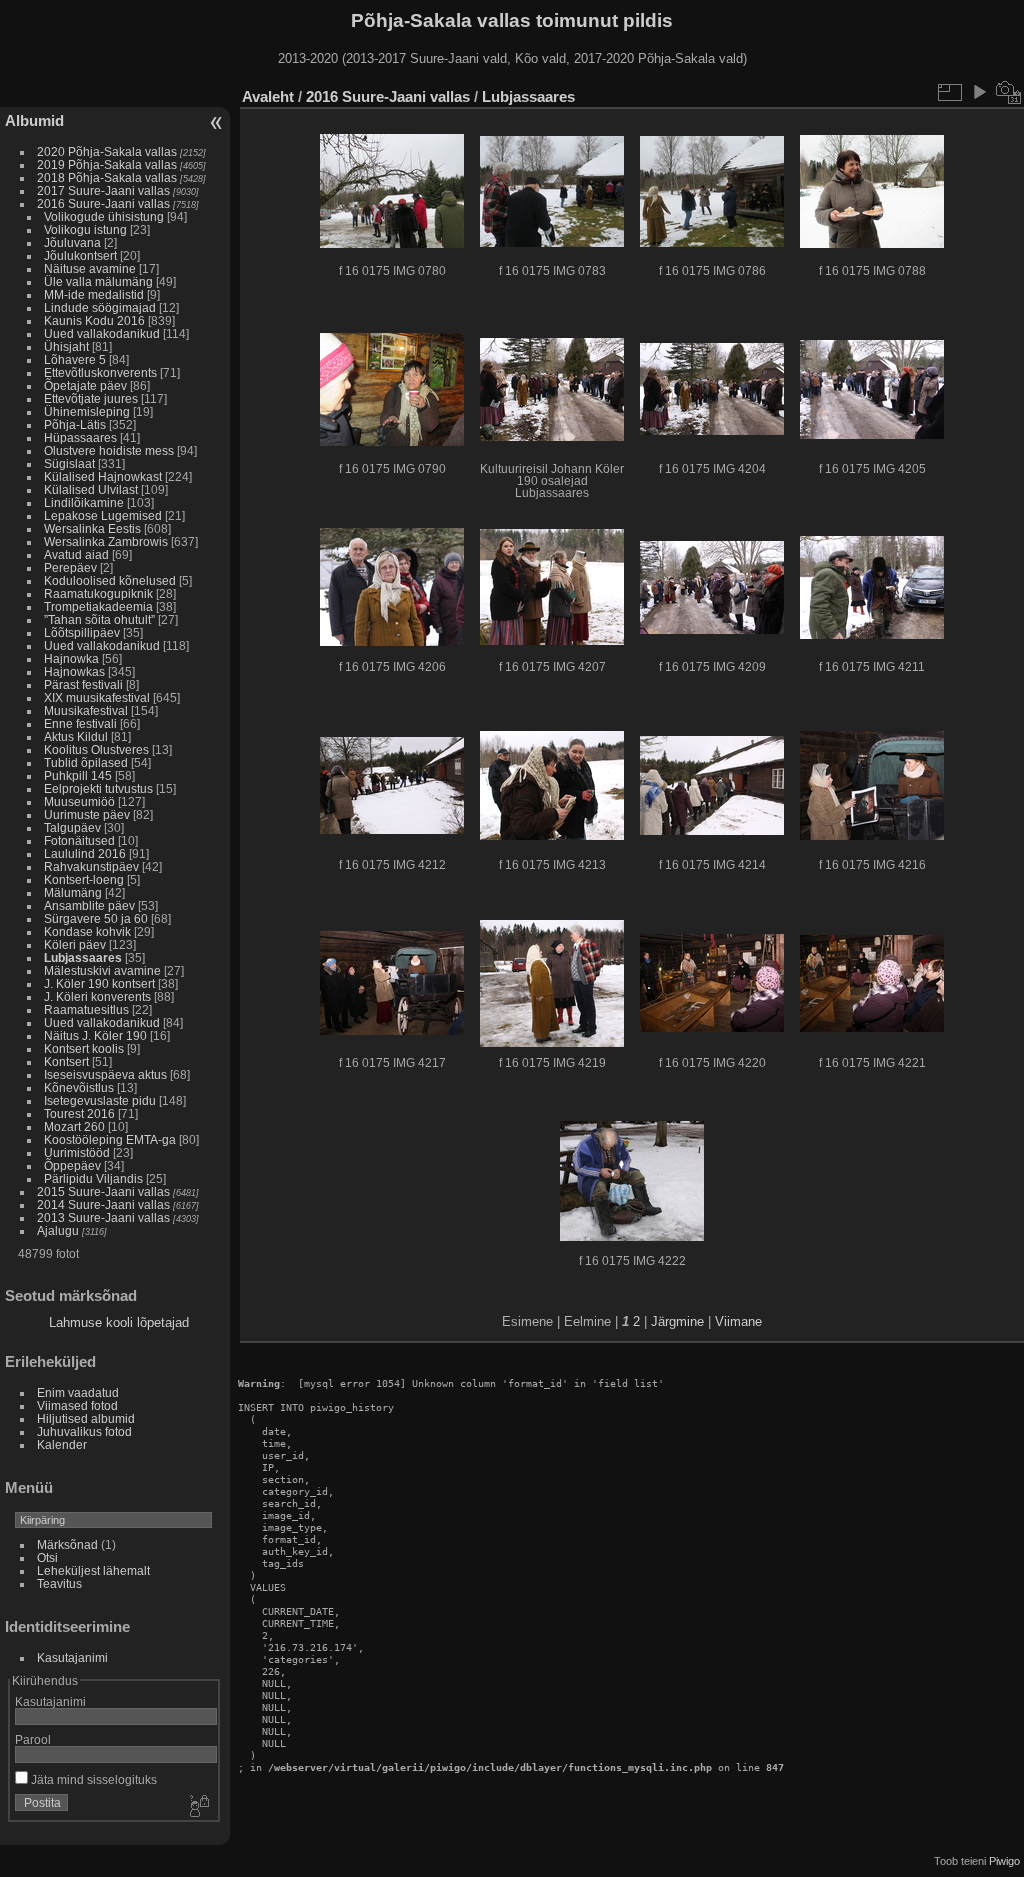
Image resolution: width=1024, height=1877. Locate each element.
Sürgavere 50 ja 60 (96, 918)
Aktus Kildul (76, 736)
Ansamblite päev (89, 905)
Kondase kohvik (87, 931)
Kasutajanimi (72, 1657)
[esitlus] (979, 92)
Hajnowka (71, 658)
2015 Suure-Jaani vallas (103, 1191)
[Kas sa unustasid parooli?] (198, 1807)
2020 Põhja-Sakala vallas (107, 151)
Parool (33, 1739)
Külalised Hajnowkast (103, 476)
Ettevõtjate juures (91, 398)
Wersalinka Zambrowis (106, 541)
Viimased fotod (77, 1405)
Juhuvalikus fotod (84, 1431)
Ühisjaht (66, 346)
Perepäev (70, 567)
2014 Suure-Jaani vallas (103, 1204)
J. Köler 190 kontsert (99, 983)
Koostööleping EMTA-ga (110, 1139)
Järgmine (677, 1321)
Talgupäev (72, 827)
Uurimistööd (77, 1152)
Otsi (47, 1557)
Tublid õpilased (86, 762)
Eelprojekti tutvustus (98, 788)
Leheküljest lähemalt (93, 1570)
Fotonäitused (79, 840)
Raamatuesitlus (86, 1009)
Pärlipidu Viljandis (93, 1178)
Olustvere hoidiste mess (109, 450)
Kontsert (66, 1061)
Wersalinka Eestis (92, 528)
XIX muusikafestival (97, 697)
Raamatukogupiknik (98, 593)
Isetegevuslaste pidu (100, 1100)
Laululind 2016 (85, 853)
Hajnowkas (74, 671)
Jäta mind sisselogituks (92, 1779)
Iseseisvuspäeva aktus (105, 1074)
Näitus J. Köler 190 (95, 1035)
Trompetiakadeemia (98, 606)
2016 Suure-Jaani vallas (103, 203)
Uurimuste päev (87, 814)
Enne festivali (80, 723)
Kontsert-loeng (84, 879)
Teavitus (59, 1583)
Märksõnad (67, 1544)
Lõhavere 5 (75, 359)
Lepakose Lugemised (103, 515)
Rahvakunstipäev (91, 866)
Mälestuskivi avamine (102, 970)
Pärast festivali (83, 684)
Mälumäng (73, 892)
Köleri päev (75, 944)
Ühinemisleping (87, 411)
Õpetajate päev (85, 385)
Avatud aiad (76, 554)
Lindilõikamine (84, 502)
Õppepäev (72, 1165)
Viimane (738, 1321)
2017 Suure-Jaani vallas (103, 190)
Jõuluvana (72, 242)
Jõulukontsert (80, 255)
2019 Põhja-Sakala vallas (107, 164)
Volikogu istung (85, 229)
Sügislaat (69, 463)
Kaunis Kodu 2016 (94, 320)
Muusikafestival (86, 710)
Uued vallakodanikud (102, 333)
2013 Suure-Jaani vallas (103, 1217)
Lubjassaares (83, 957)
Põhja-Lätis (75, 424)
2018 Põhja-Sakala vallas (107, 177)
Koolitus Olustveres (96, 749)
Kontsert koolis (84, 1048)
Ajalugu (58, 1230)
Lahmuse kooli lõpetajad (119, 1322)
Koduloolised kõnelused (110, 580)
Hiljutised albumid (86, 1418)
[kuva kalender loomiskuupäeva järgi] (1009, 92)
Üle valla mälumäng (98, 281)
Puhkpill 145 (78, 775)
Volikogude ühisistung (104, 216)
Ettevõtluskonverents (100, 372)
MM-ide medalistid (94, 294)
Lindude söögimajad (100, 307)
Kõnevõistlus (79, 1087)
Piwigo (1004, 1861)
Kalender (62, 1444)
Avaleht (268, 96)
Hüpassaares (80, 437)
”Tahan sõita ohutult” (99, 619)
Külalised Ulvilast (91, 489)
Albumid (34, 120)
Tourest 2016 (79, 1113)
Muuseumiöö (79, 801)
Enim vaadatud (78, 1392)
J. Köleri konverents (97, 996)
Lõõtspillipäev (82, 632)
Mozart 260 (74, 1126)
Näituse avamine (90, 268)
